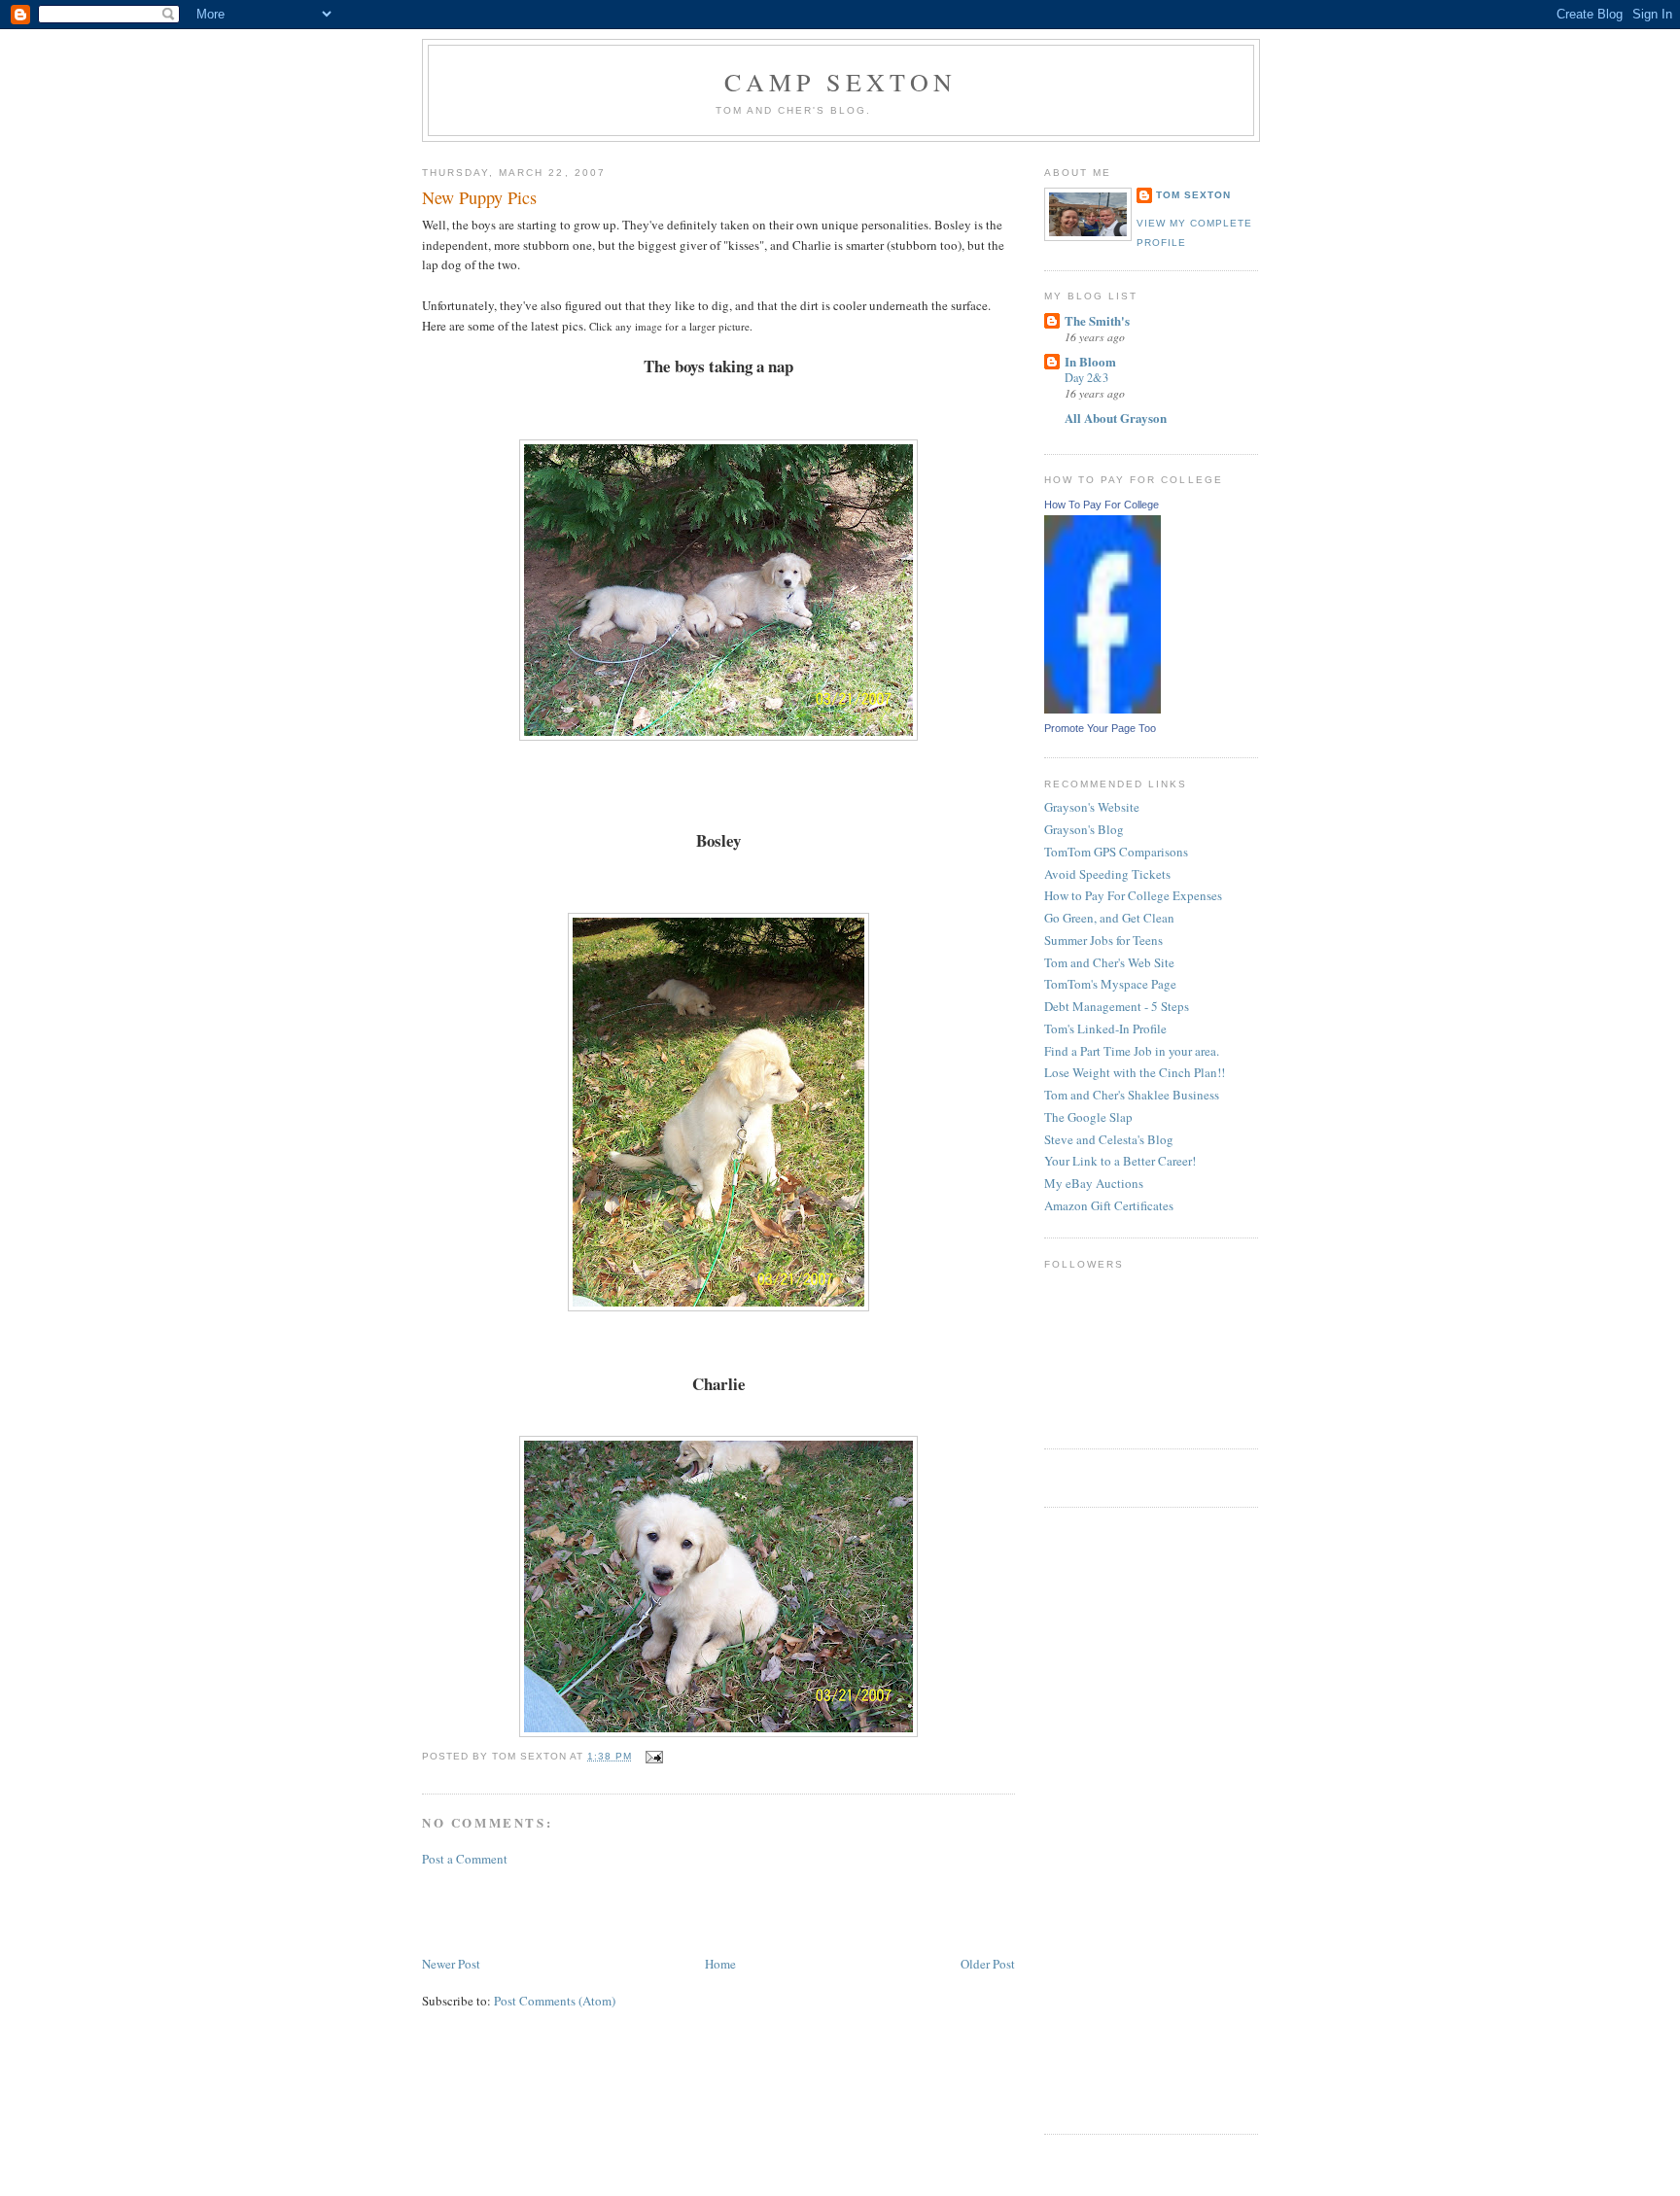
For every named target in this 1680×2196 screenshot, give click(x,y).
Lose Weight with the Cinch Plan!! (1135, 1072)
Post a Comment (465, 1859)
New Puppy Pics (479, 197)
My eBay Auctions (1094, 1183)
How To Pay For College (1102, 505)
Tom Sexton (1193, 195)
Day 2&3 (1086, 377)
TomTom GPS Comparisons (1116, 852)
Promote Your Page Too (1100, 728)
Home (720, 1964)
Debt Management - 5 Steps (1117, 1006)
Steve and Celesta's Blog (1109, 1139)
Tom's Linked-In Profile (1105, 1028)
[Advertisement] (649, 1909)
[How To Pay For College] (1102, 709)
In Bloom (1090, 361)
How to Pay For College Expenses (1133, 895)
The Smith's (1097, 320)
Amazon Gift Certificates (1109, 1205)
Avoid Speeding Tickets (1107, 874)
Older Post (988, 1964)
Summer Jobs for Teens (1103, 940)
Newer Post (451, 1964)
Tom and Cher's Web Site (1109, 962)
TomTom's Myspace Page (1110, 984)
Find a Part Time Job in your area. (1132, 1051)
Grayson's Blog (1084, 829)
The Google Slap (1088, 1117)
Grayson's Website (1092, 807)
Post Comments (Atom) (555, 2001)
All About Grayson (1116, 418)
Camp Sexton (840, 82)
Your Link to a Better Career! (1120, 1161)
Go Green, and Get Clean (1109, 918)
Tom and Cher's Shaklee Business (1132, 1095)
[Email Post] (651, 1756)
